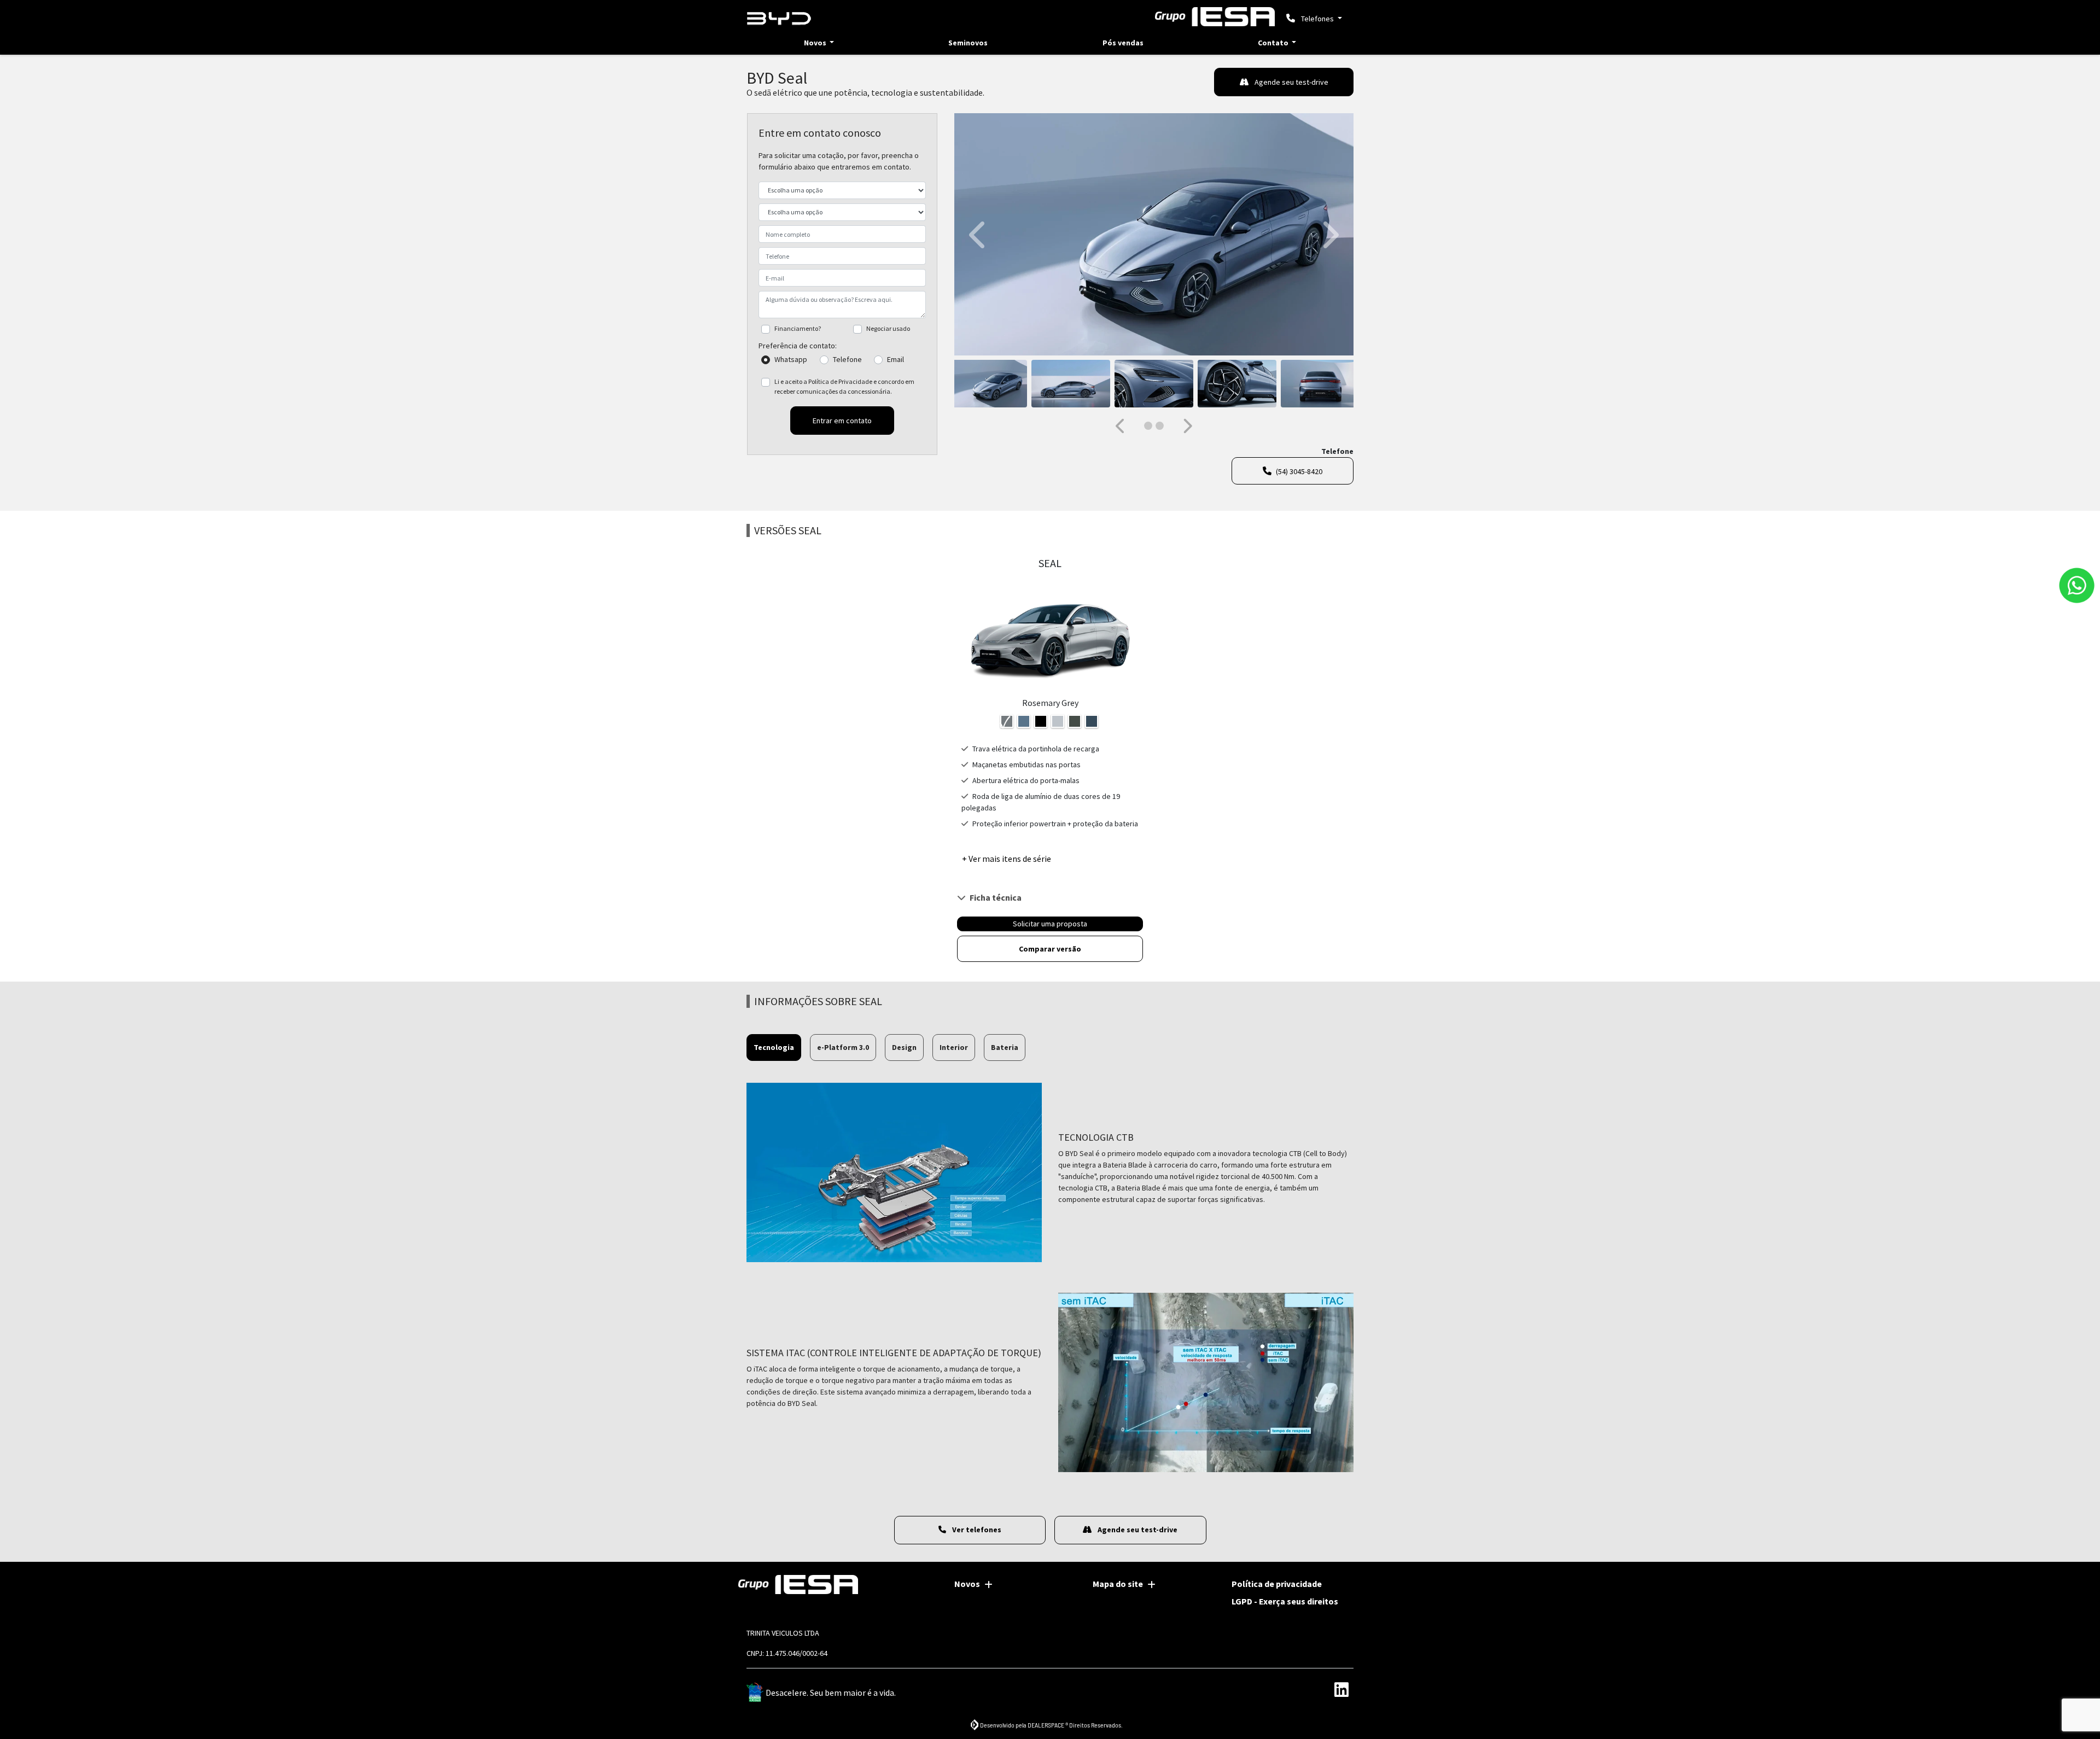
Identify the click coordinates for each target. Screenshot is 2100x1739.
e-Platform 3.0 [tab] (843, 1047)
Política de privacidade (1277, 1584)
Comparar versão (1050, 949)
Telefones (1317, 19)
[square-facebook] (1292, 1690)
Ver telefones (976, 1530)
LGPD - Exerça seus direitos (1285, 1601)
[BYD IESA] (779, 19)
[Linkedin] (1341, 1690)
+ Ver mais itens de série (1007, 859)
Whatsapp (791, 359)
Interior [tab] (954, 1047)
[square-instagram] (1317, 1690)
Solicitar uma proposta (1050, 924)
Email (896, 359)
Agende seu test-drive (1291, 82)
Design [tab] (904, 1047)
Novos (967, 1584)
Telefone (847, 359)
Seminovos (968, 43)
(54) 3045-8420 (1299, 471)
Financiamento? (798, 328)
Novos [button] (816, 43)
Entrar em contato (842, 421)
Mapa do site (1118, 1584)
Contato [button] (1274, 43)
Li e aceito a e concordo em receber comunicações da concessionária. (844, 386)
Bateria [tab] (1005, 1047)
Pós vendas (1123, 43)
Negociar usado (888, 328)
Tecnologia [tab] (774, 1047)
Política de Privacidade (840, 381)
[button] (979, 234)
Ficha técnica (996, 897)
